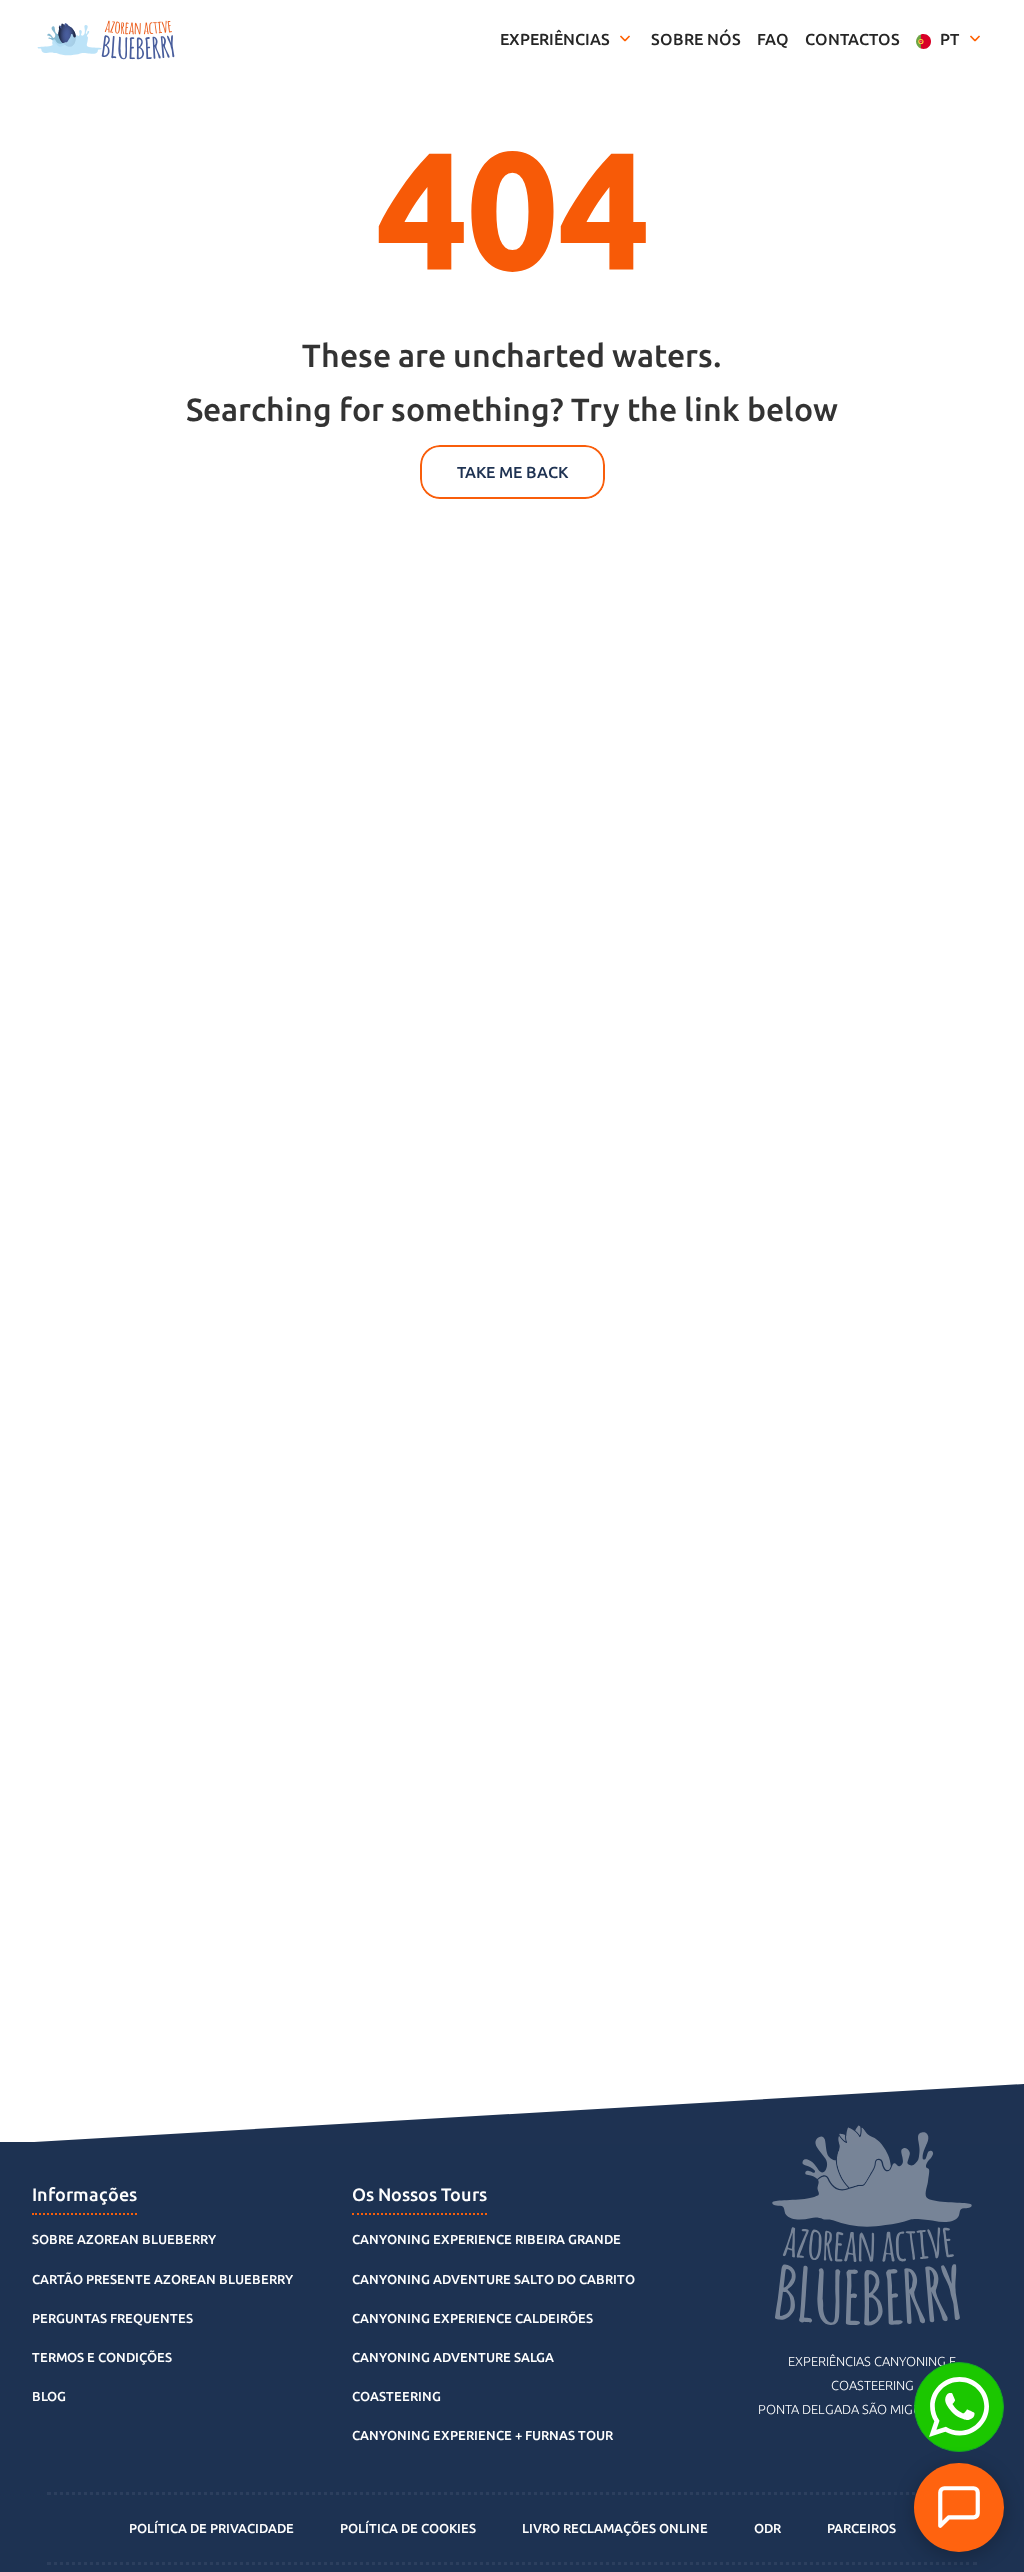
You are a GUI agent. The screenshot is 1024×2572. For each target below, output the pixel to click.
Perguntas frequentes (112, 2318)
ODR (767, 2528)
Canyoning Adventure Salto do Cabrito (493, 2279)
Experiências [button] (557, 39)
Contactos (852, 39)
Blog (49, 2396)
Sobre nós (696, 39)
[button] (959, 2407)
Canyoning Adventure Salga (453, 2357)
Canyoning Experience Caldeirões (472, 2318)
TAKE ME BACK (512, 472)
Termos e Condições (102, 2357)
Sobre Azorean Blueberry (124, 2239)
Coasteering (396, 2396)
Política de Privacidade (211, 2528)
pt (949, 39)
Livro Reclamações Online (615, 2528)
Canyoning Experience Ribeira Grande (486, 2239)
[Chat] (959, 2507)
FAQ (773, 39)
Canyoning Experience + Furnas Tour (482, 2435)
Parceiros (861, 2528)
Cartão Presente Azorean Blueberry (162, 2279)
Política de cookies (408, 2528)
